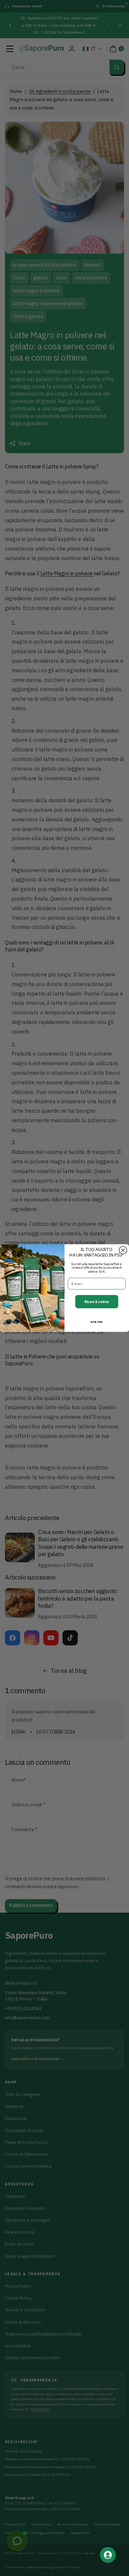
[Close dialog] (123, 1250)
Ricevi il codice (97, 1302)
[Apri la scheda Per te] (108, 2555)
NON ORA (97, 1322)
